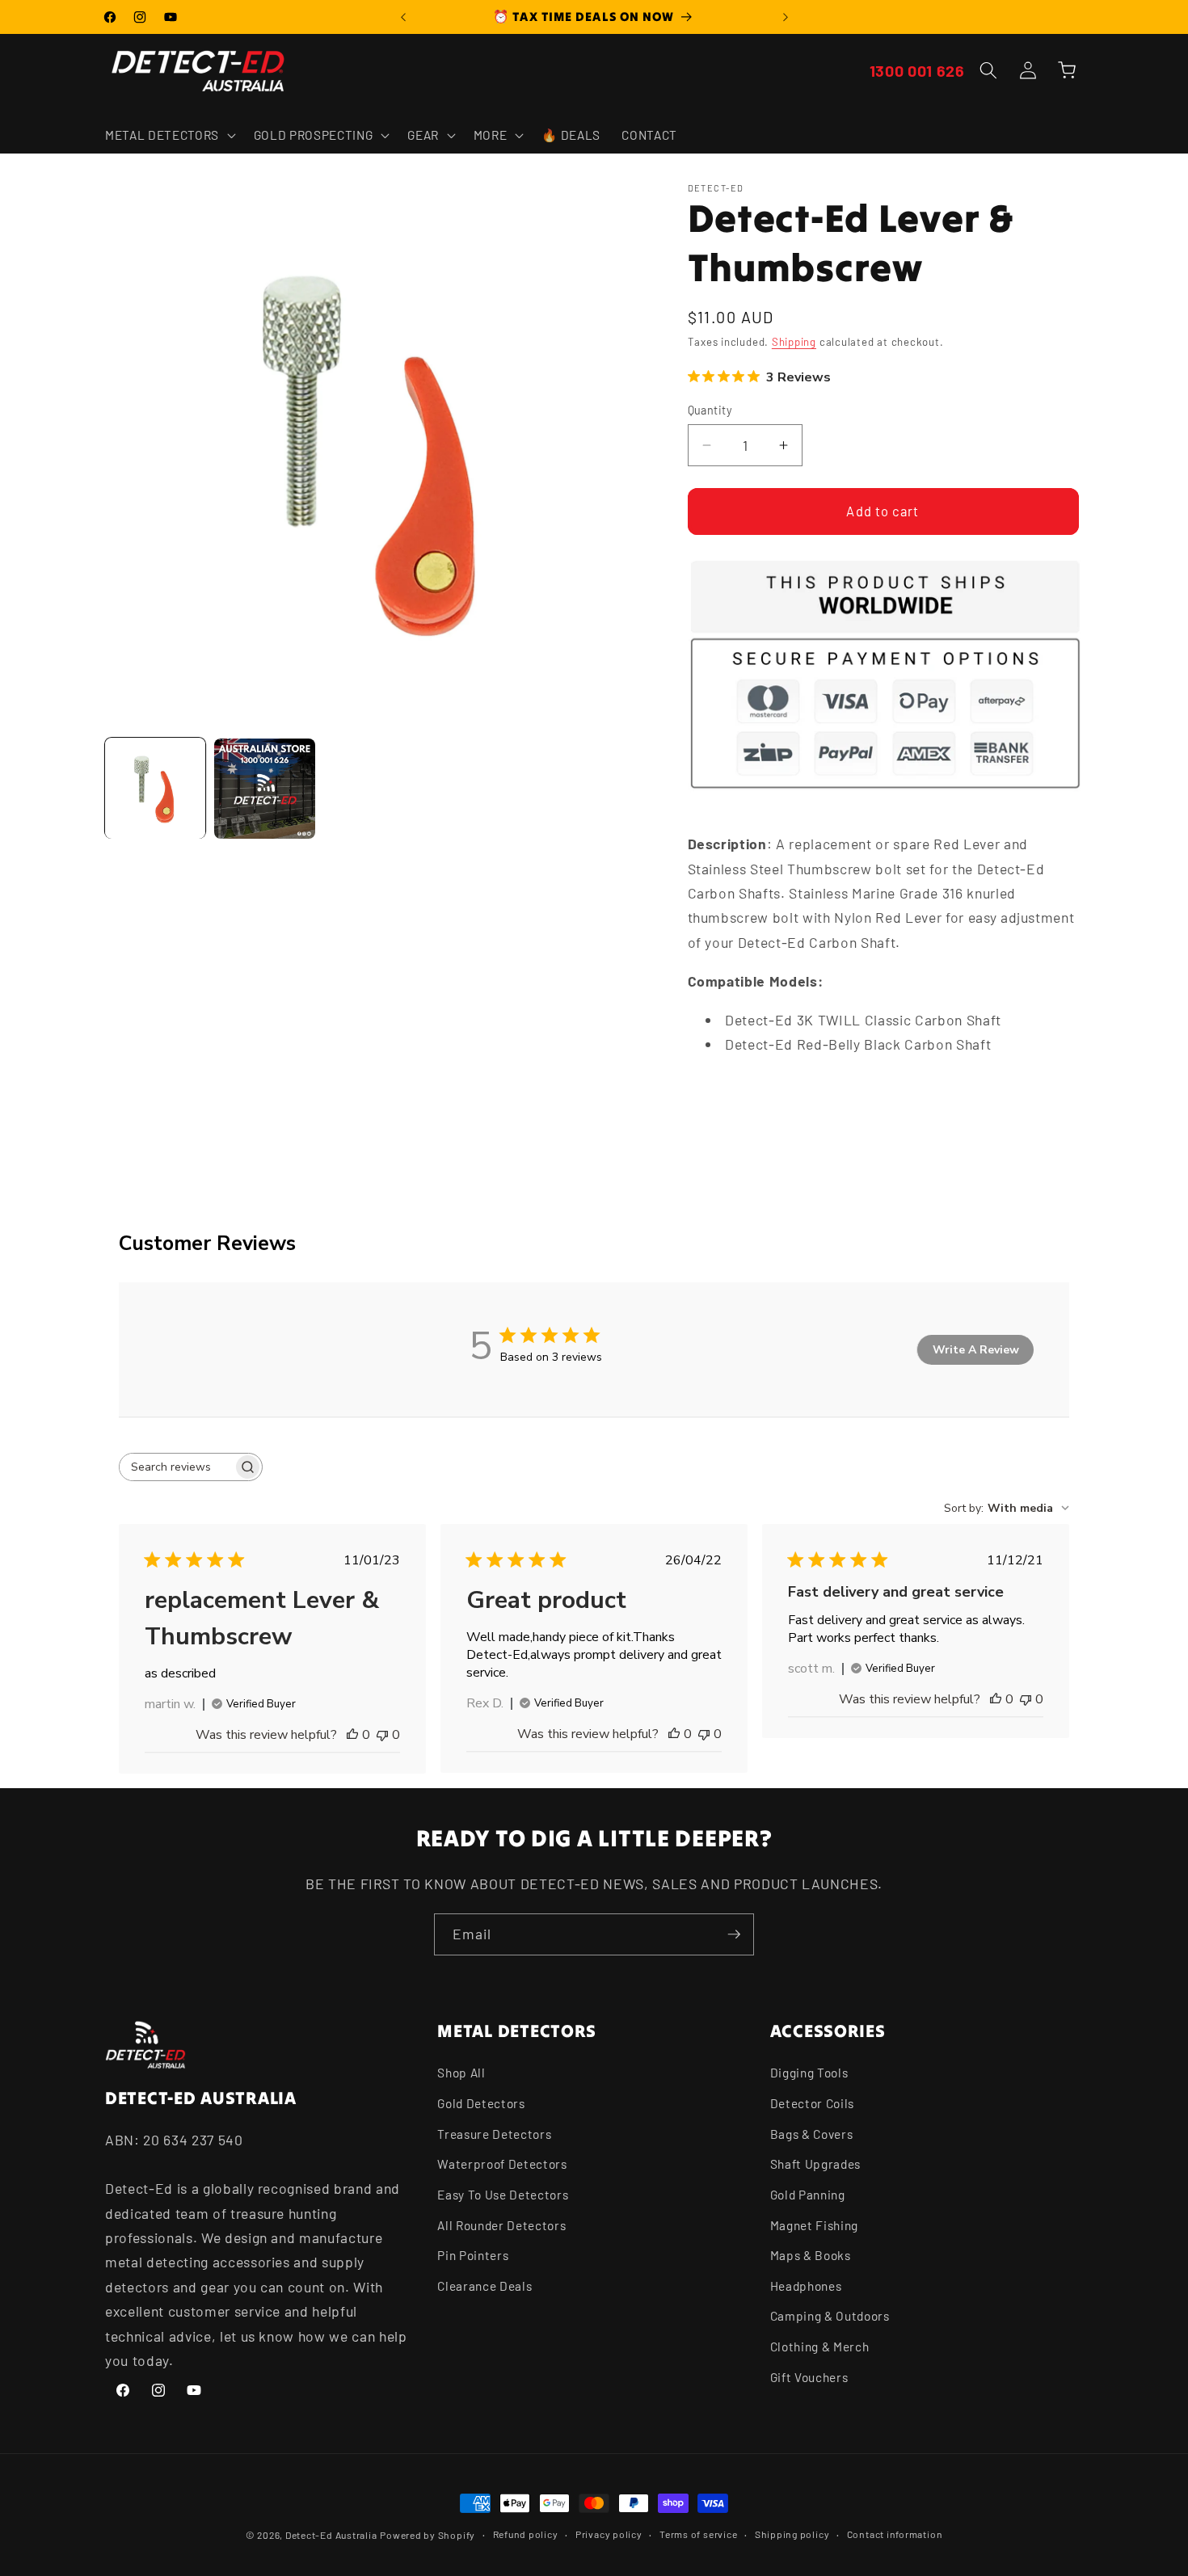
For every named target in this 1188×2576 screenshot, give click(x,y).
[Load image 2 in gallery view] (264, 789)
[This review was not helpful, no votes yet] (382, 1735)
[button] (169, 135)
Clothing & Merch (820, 2347)
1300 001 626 (917, 70)
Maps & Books (811, 2255)
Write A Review (976, 1350)
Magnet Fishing (814, 2225)
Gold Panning (808, 2195)
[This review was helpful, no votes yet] (352, 1735)
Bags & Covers (812, 2134)
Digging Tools (809, 2073)
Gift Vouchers (809, 2377)
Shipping (794, 343)
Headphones (806, 2286)
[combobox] (1007, 1508)
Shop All (461, 2073)
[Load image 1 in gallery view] (155, 789)
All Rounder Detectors (501, 2225)
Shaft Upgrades (815, 2164)
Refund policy (526, 2534)
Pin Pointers (473, 2255)
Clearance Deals (484, 2286)
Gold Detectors (481, 2103)
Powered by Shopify (428, 2535)
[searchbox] (176, 1467)
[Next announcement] (786, 17)
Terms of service (698, 2534)
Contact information (895, 2534)
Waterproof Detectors (502, 2164)
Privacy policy (609, 2534)
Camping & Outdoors (830, 2316)
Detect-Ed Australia (331, 2535)
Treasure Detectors (494, 2134)
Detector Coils (812, 2103)
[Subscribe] (734, 1934)
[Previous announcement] (403, 17)
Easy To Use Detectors (503, 2195)
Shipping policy (792, 2534)
